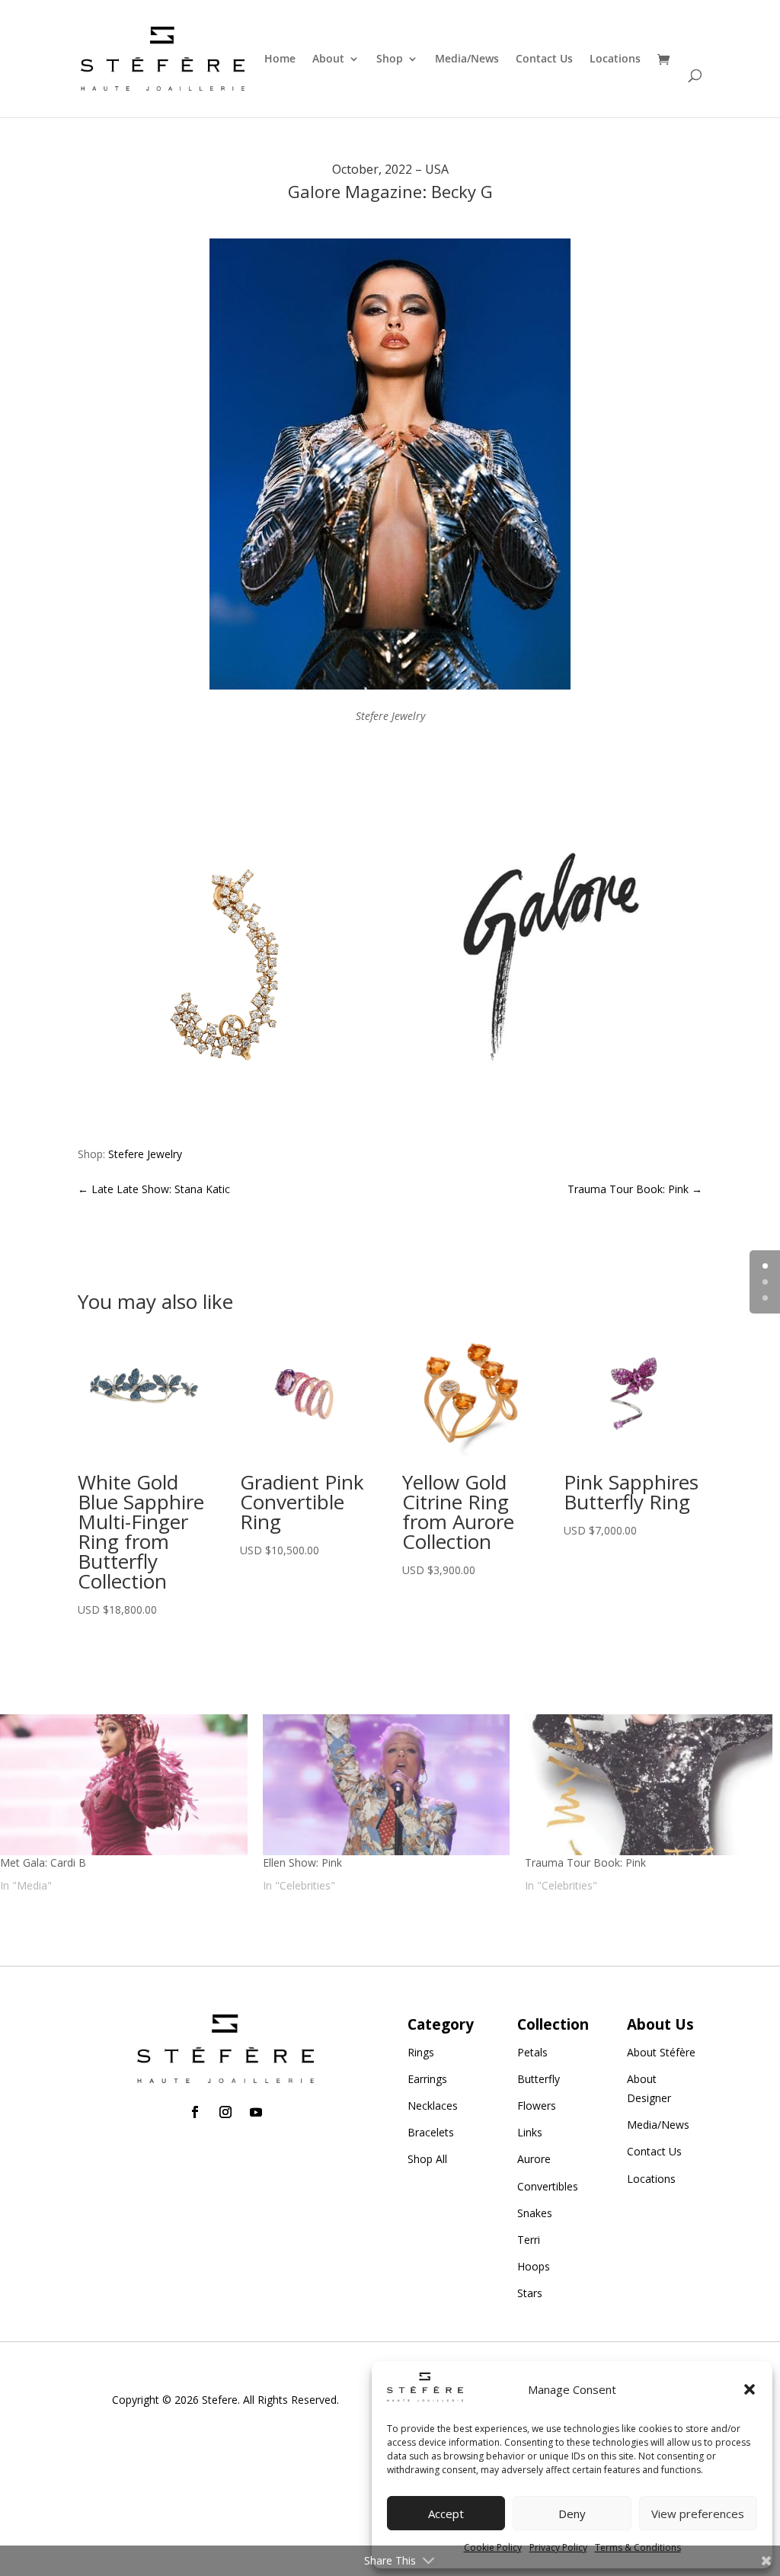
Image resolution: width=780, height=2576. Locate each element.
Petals (532, 2052)
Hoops (534, 2266)
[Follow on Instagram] (225, 2112)
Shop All (427, 2159)
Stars (530, 2293)
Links (530, 2132)
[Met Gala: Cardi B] (124, 1785)
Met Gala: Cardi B (43, 1862)
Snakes (535, 2213)
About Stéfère (661, 2052)
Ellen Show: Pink (302, 1862)
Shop (390, 59)
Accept (446, 2514)
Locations (615, 59)
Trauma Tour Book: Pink (585, 1862)
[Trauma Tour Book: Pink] (649, 1785)
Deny (572, 2514)
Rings (421, 2052)
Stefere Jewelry (145, 1154)
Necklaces (433, 2106)
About (328, 59)
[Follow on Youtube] (256, 2112)
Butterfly (539, 2079)
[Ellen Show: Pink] (387, 1785)
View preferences (698, 2514)
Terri (529, 2240)
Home (280, 59)
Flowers (537, 2106)
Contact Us (544, 59)
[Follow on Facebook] (195, 2112)
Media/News (467, 59)
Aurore (534, 2159)
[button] (750, 2389)
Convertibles (548, 2186)
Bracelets (431, 2132)
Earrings (427, 2079)
